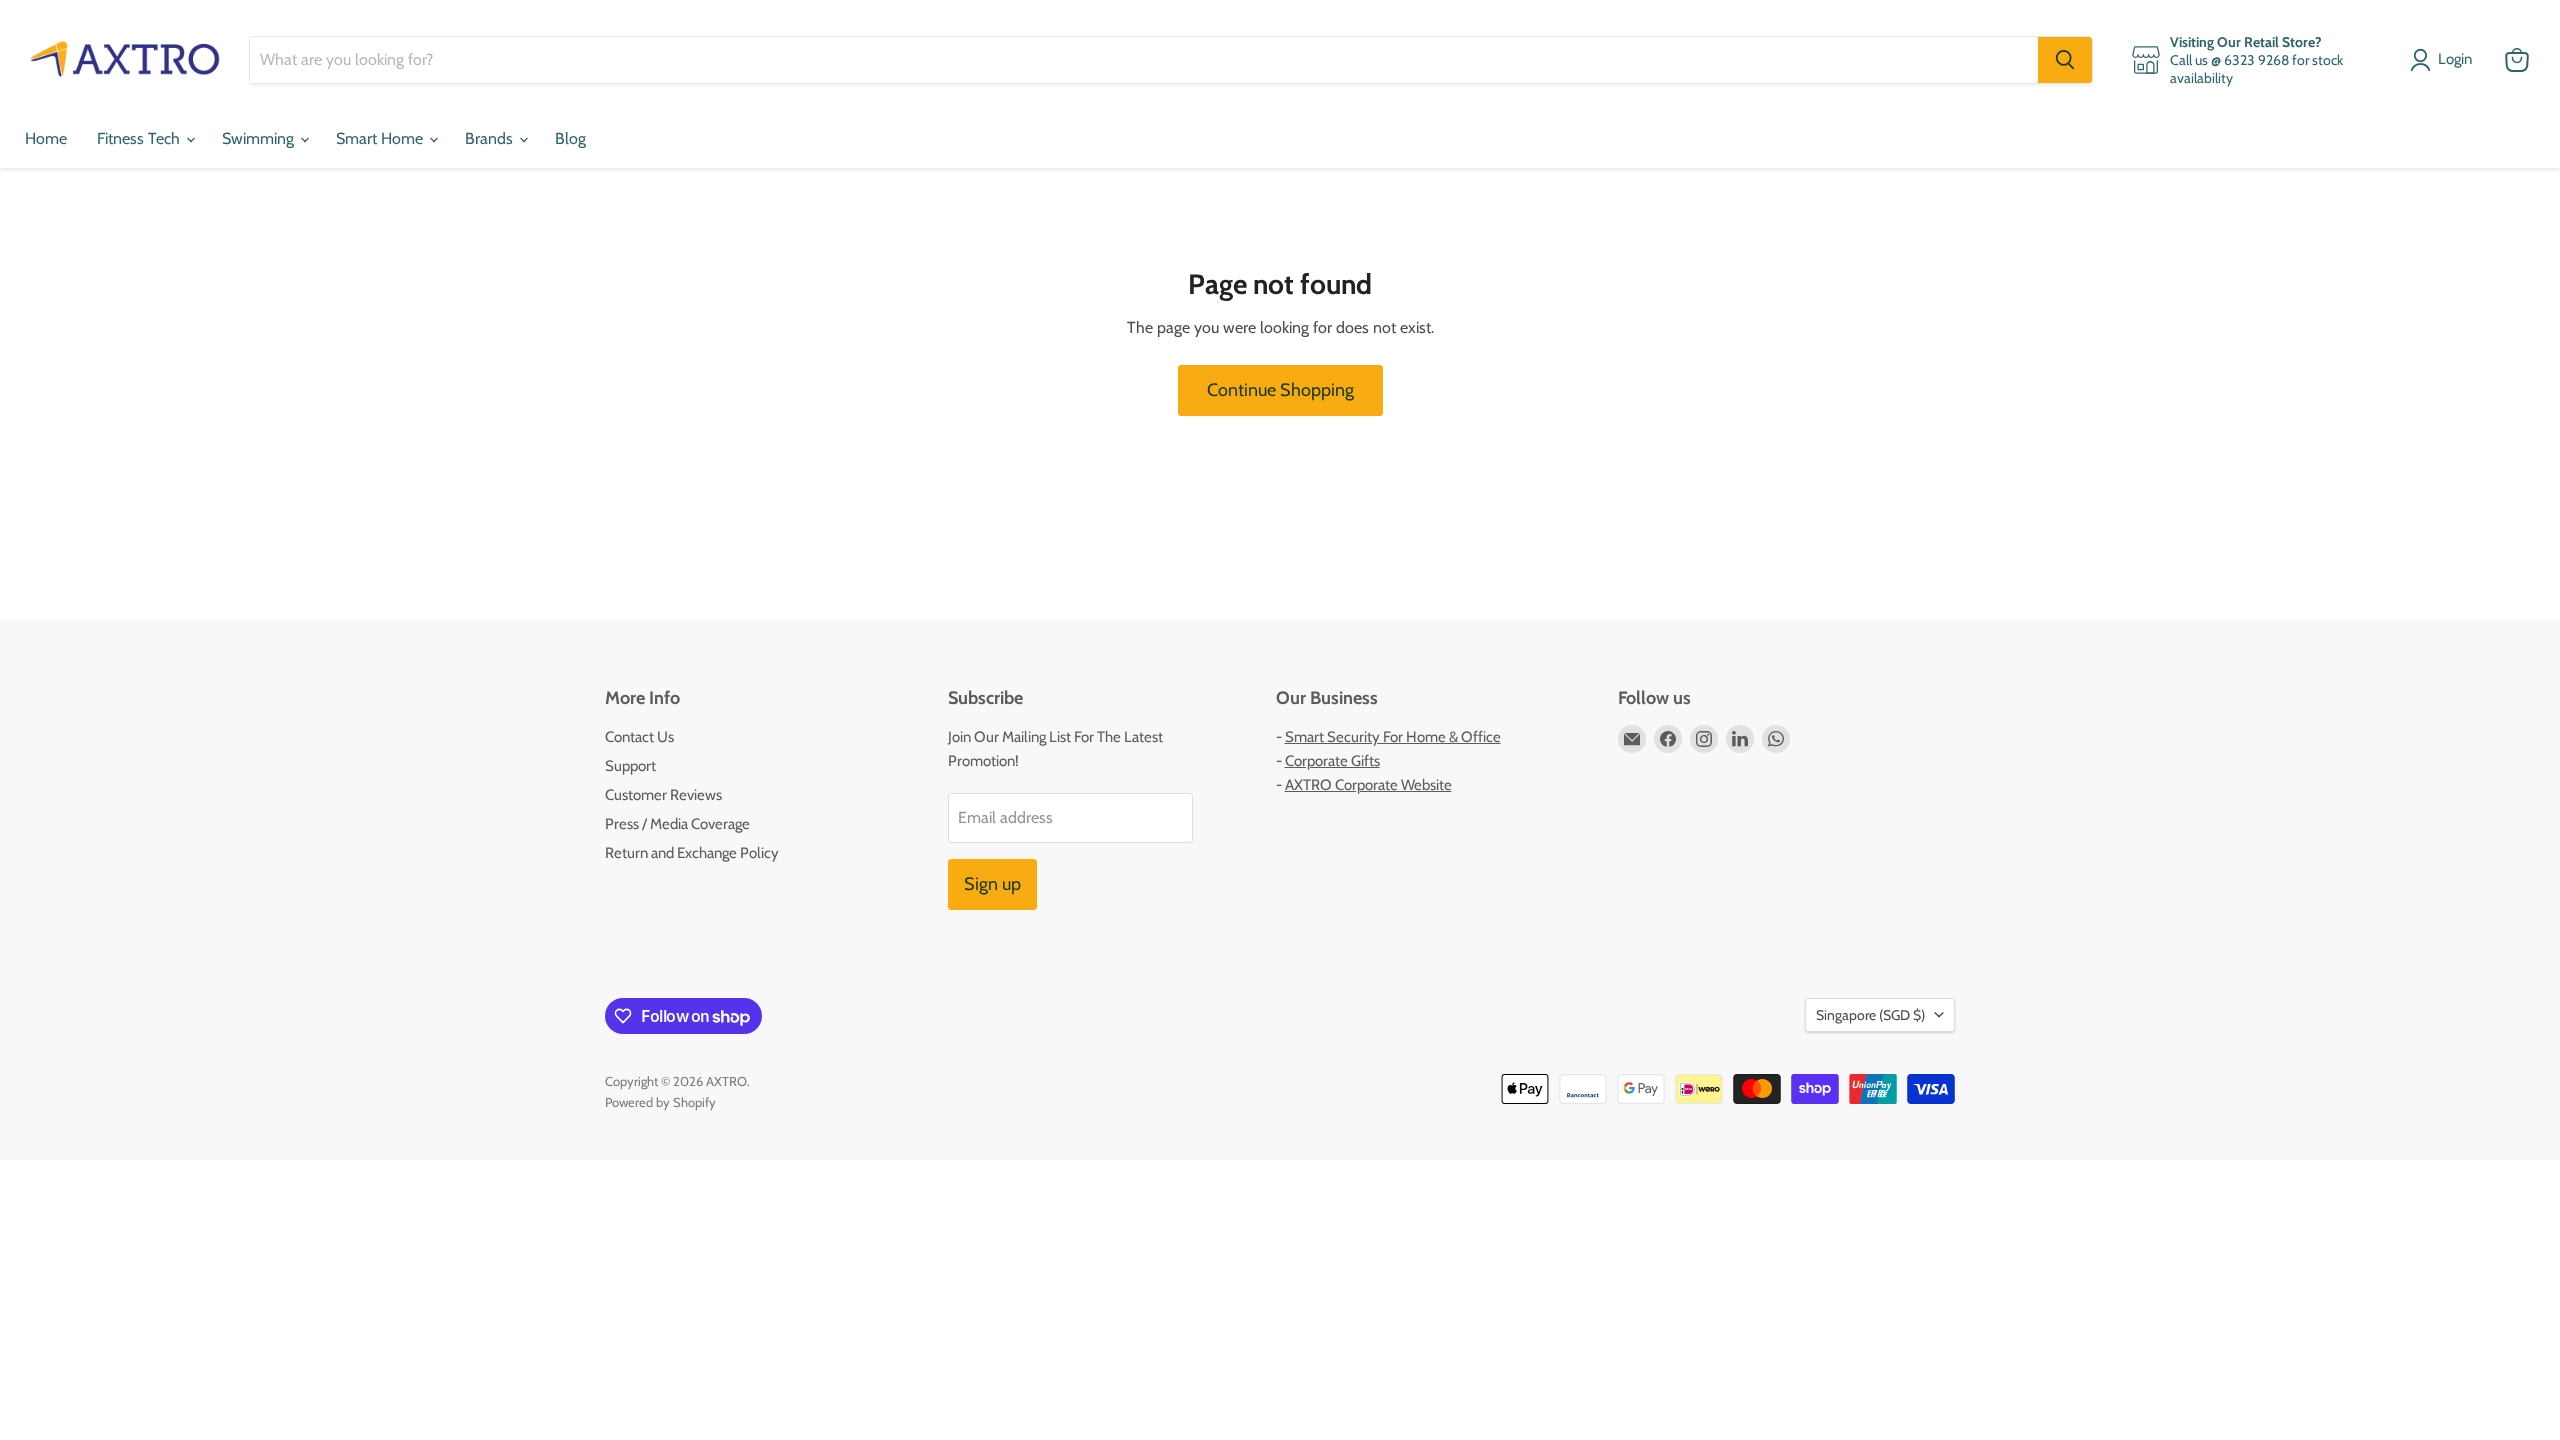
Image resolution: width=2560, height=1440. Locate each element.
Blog (570, 138)
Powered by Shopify (660, 1102)
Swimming (260, 138)
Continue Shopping (1280, 390)
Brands (491, 138)
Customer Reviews (663, 795)
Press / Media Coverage (677, 824)
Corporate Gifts (1332, 761)
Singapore (1870, 1015)
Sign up (992, 884)
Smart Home (381, 138)
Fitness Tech (140, 138)
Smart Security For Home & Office (1393, 737)
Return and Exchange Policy (692, 853)
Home (46, 138)
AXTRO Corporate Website (1368, 785)
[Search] (2065, 60)
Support (630, 766)
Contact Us (639, 737)
